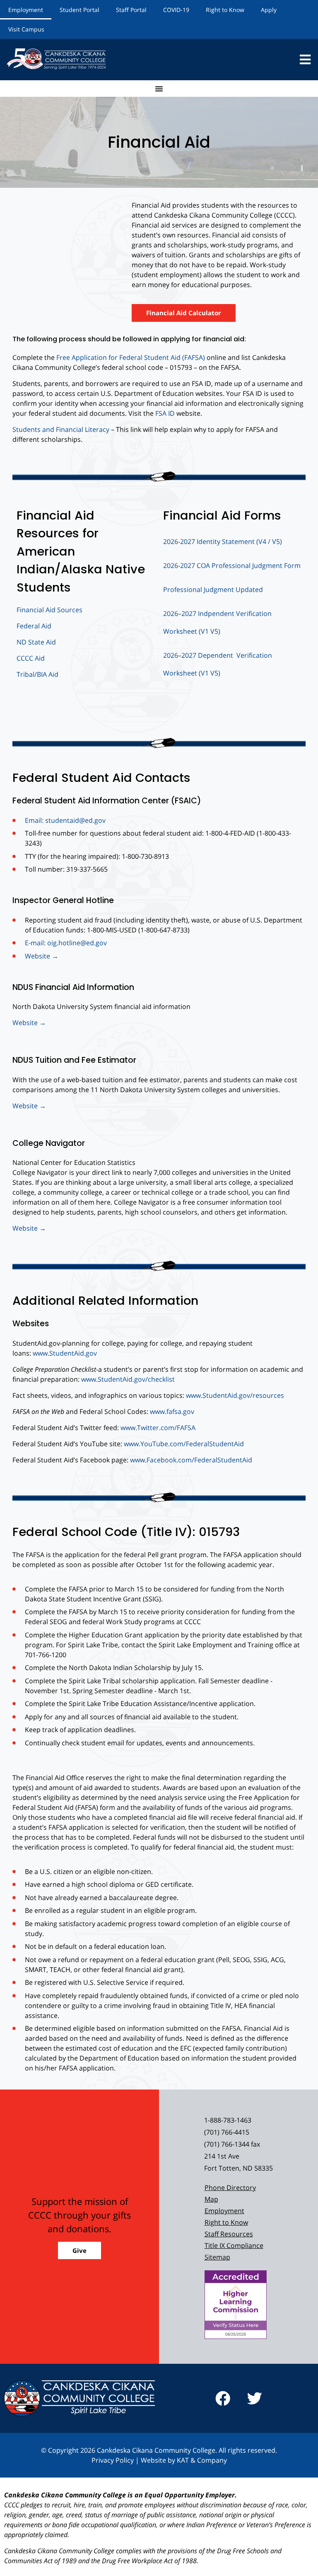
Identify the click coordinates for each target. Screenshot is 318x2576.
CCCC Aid (31, 658)
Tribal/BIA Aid (37, 674)
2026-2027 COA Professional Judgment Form (232, 566)
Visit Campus (26, 29)
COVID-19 (176, 10)
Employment (26, 10)
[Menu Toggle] (159, 89)
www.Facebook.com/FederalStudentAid (191, 1460)
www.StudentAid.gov (65, 1353)
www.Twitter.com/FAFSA (158, 1428)
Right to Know (225, 10)
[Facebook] (223, 2399)
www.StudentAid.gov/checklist (128, 1379)
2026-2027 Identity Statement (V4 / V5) (223, 542)
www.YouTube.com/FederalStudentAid (184, 1444)
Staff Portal (131, 10)
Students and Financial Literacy (61, 429)
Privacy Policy (113, 2460)
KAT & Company (202, 2460)
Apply (269, 10)
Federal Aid (34, 626)
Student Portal (79, 10)
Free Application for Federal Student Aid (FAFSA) (130, 357)
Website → (29, 1023)
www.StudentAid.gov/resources (235, 1395)
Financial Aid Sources (49, 610)
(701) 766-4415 (227, 2132)
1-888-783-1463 (228, 2120)
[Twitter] (255, 2399)
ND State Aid (36, 642)
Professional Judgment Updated (213, 589)
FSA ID (165, 413)
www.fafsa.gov (172, 1411)
